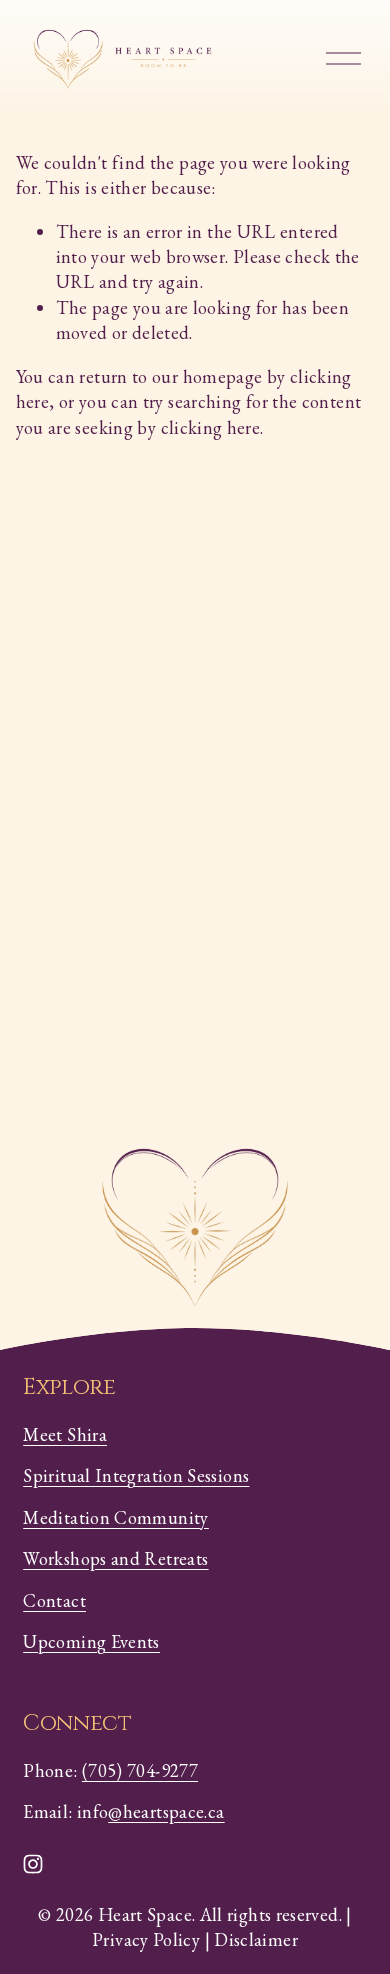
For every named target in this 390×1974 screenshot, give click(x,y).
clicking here (211, 427)
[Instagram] (33, 1864)
